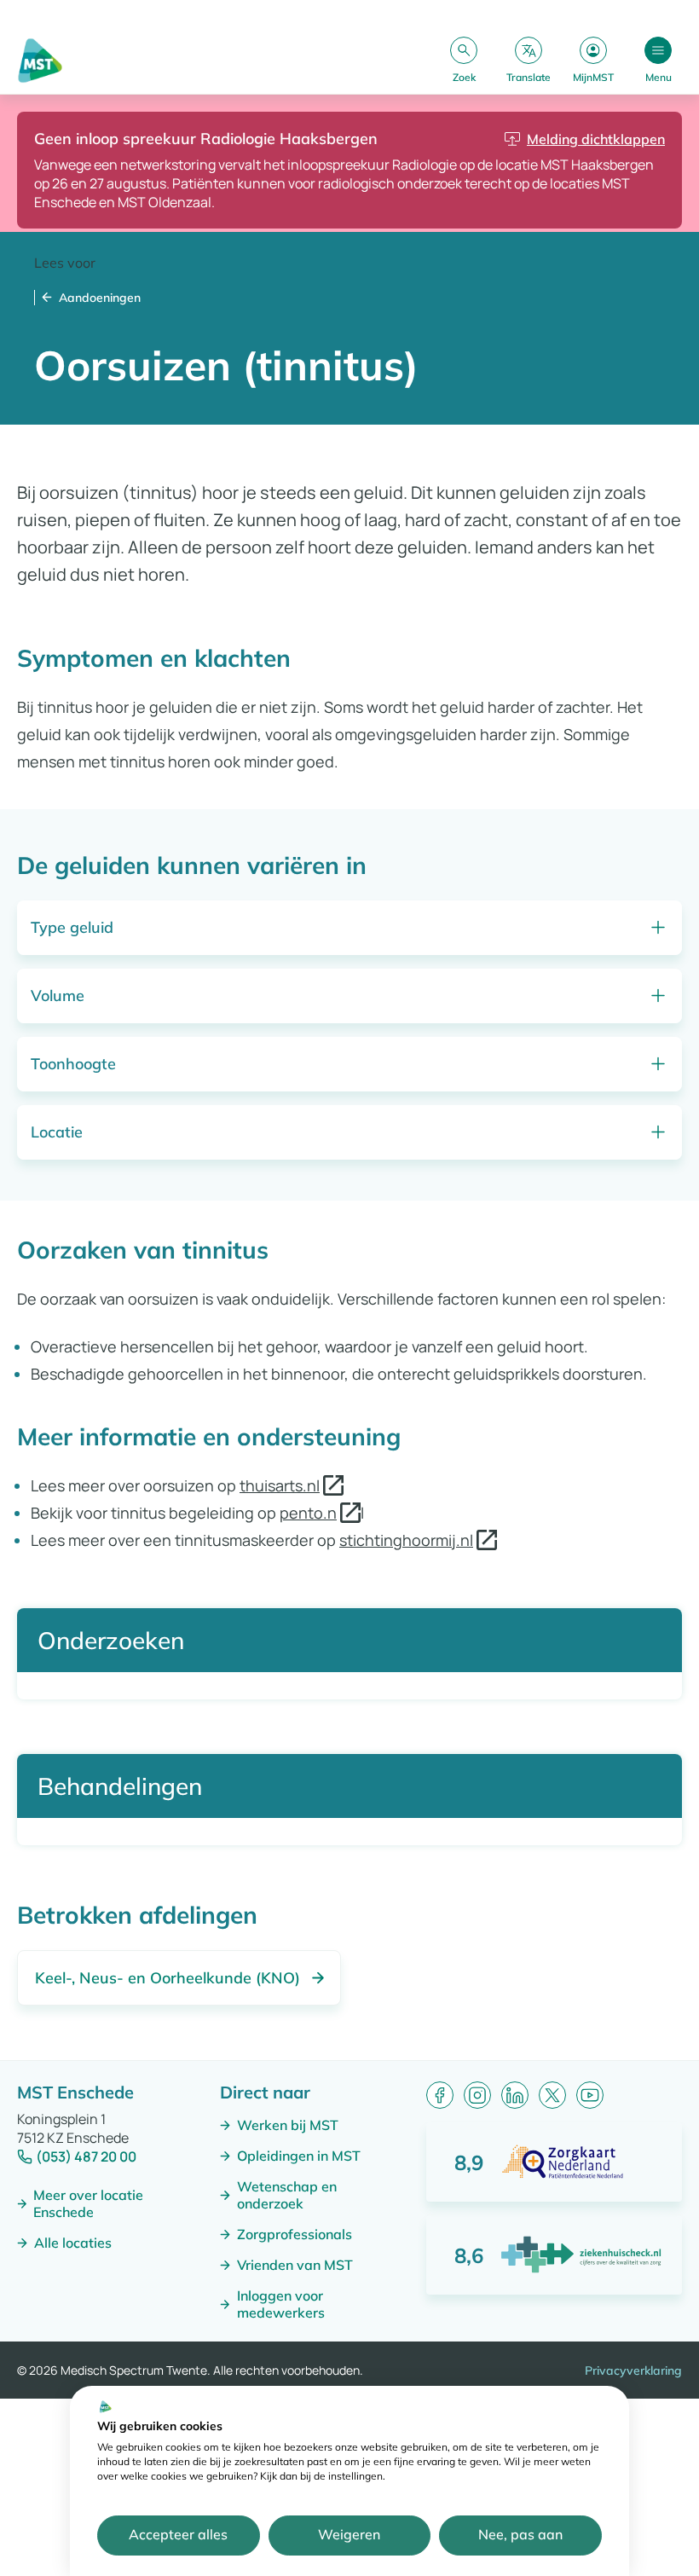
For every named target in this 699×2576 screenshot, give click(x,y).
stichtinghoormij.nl (406, 1540)
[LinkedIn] (515, 2095)
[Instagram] (477, 2095)
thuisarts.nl (280, 1485)
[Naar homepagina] (40, 61)
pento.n (308, 1513)
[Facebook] (440, 2095)
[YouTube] (590, 2095)
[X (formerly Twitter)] (552, 2095)
